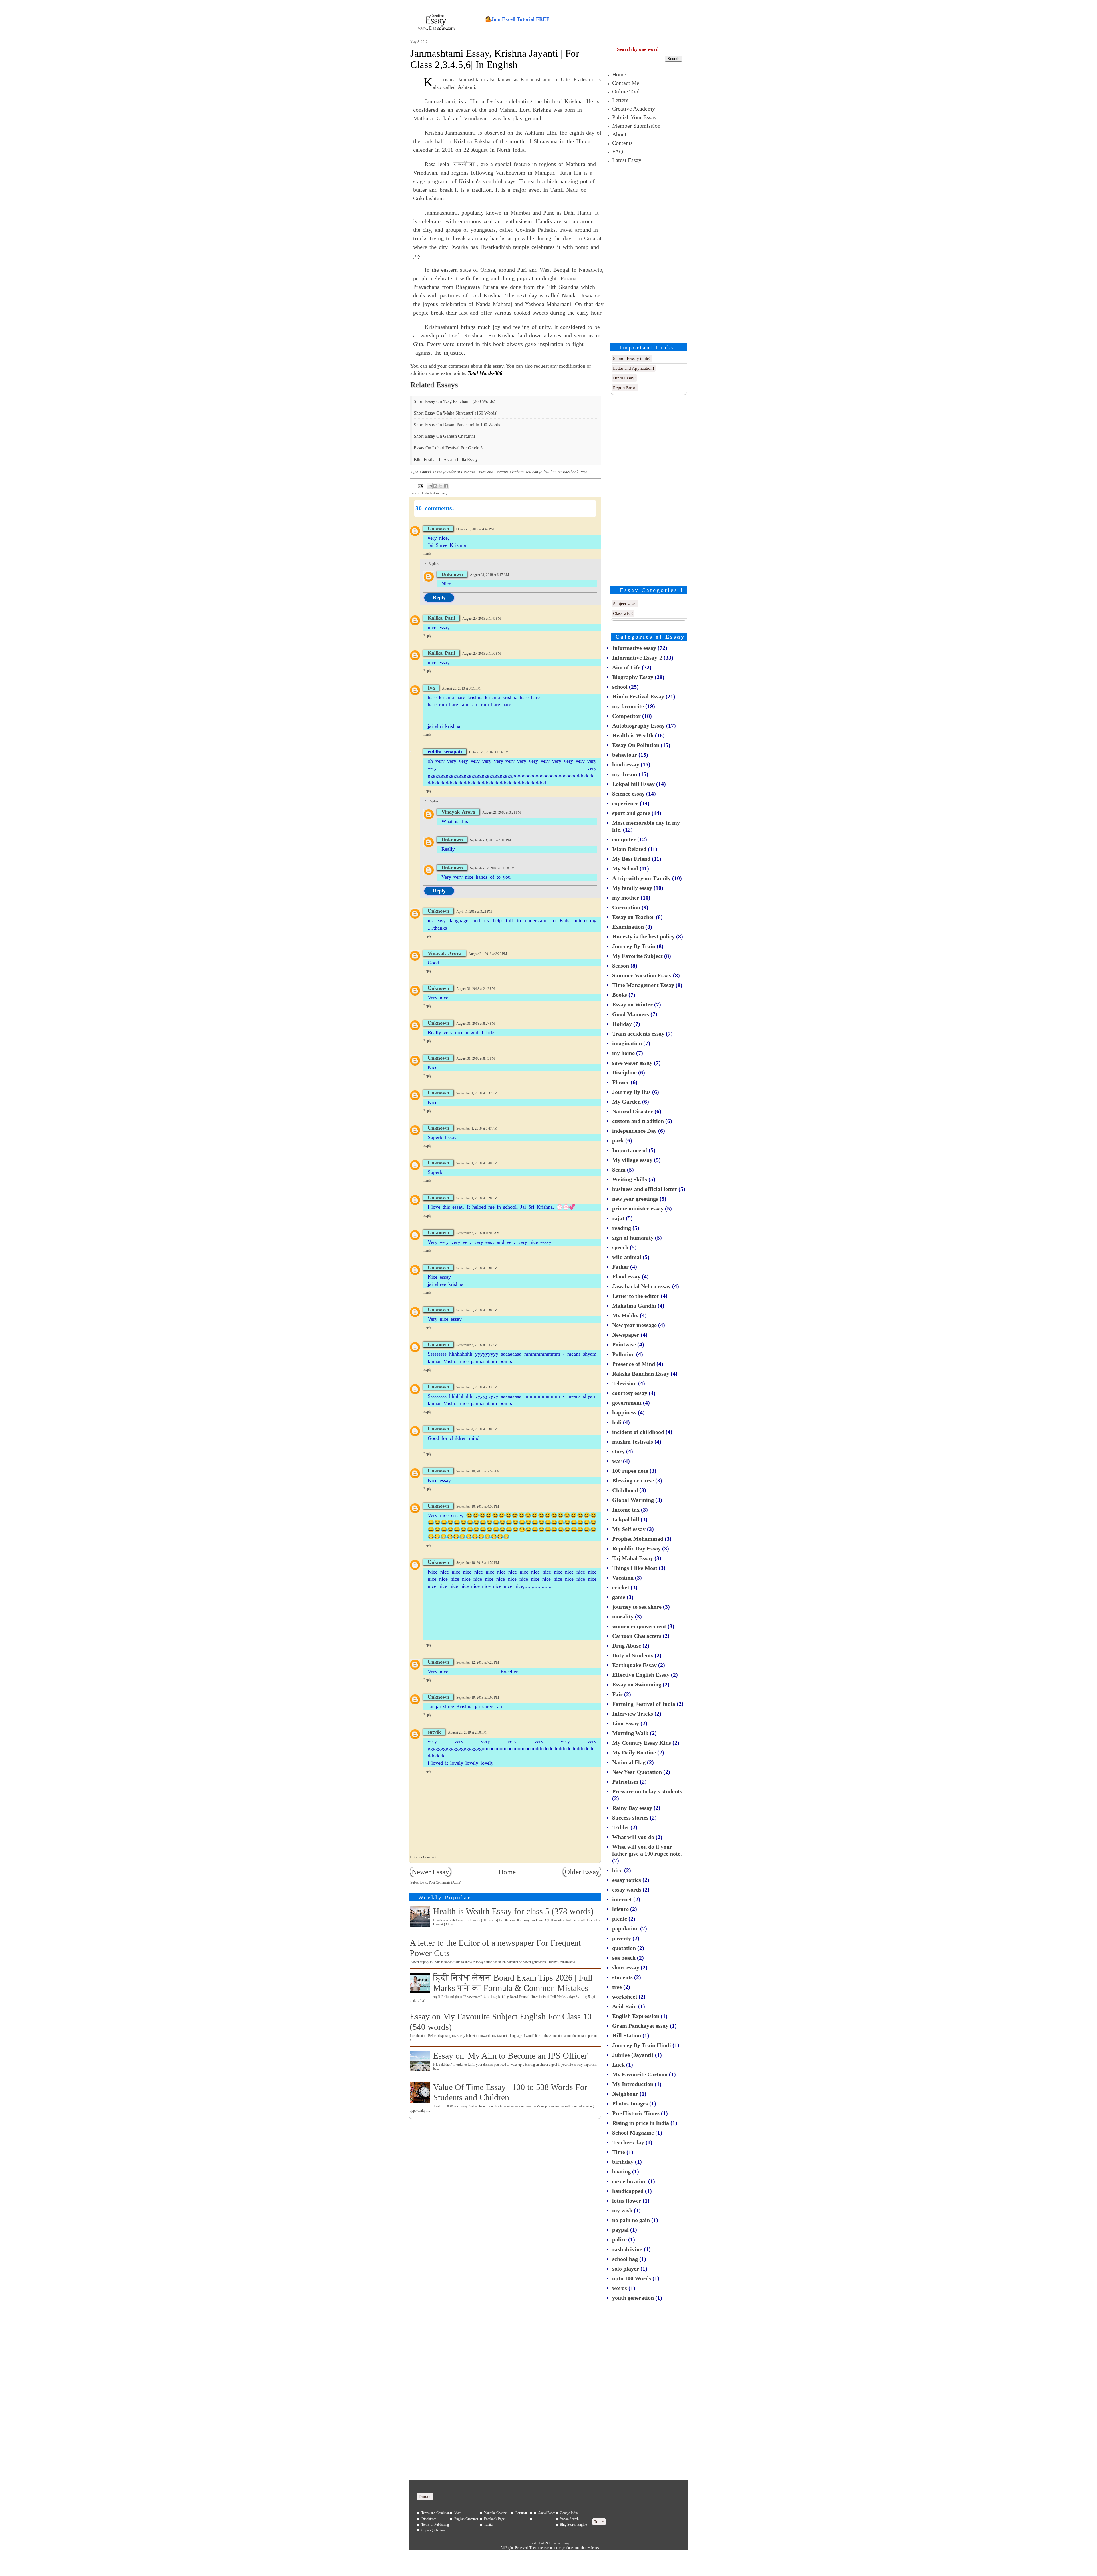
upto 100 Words (632, 2278)
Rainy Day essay (632, 1808)
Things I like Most (635, 1568)
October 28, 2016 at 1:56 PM (489, 752)
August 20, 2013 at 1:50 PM (482, 654)
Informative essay (634, 648)
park (618, 1140)
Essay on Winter (632, 1004)
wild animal (627, 1257)
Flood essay (626, 1276)
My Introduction (633, 2084)
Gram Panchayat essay (640, 2026)
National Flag (629, 1762)
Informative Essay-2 (637, 658)
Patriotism (625, 1782)
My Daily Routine (634, 1752)
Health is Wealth (633, 735)
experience (625, 803)
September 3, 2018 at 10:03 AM (478, 1233)
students (622, 1977)
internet (622, 1899)
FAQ (618, 151)
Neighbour (625, 2094)
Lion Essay (626, 1723)
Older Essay (582, 1872)
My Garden (626, 1102)
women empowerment (639, 1626)
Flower (621, 1082)
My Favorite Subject (637, 956)
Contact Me (626, 83)
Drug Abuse (627, 1646)
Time (619, 2152)
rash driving (627, 2249)
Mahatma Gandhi (634, 1306)
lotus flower (627, 2201)
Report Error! (625, 388)
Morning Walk (630, 1733)
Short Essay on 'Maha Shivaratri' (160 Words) (456, 413)
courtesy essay (630, 1393)
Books (620, 995)
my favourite (628, 706)
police (619, 2239)
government (627, 1403)
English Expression (636, 2016)
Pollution (623, 1354)
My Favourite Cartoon (640, 2074)
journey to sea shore (637, 1607)
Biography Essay (633, 677)
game (619, 1597)
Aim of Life (626, 667)
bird (617, 1870)
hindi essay (626, 764)
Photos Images (630, 2103)
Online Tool (626, 91)
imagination (627, 1043)
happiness (624, 1412)
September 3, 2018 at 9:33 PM (477, 1345)
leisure (620, 1909)
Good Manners (631, 1014)
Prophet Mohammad (638, 1539)
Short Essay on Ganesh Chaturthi (444, 436)
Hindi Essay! (624, 378)
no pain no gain (631, 2220)
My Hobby (625, 1315)
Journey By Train (634, 946)
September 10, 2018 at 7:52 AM (478, 1471)
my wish (622, 2210)
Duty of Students (633, 1655)
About (619, 134)
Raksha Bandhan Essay (641, 1374)
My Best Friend (631, 859)
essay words (627, 1890)
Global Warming (633, 1500)
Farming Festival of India (644, 1704)
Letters (620, 100)
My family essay (632, 888)
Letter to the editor (636, 1296)
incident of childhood (638, 1432)
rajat (618, 1218)
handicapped (628, 2191)
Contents (622, 143)
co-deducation (629, 2181)
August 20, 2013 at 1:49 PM (482, 619)
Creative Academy (634, 109)
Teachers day (628, 2142)
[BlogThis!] (435, 486)
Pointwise (624, 1344)
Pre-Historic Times (636, 2113)
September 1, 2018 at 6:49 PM (477, 1163)
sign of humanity (633, 1238)
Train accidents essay (638, 1034)
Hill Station (627, 2035)
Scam (619, 1170)
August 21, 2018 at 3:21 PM (502, 812)
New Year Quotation (637, 1772)
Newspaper (626, 1335)
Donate (425, 2497)
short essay (626, 1967)
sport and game (631, 813)
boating (621, 2171)
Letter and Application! (634, 368)
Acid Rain (624, 2006)
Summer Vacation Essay (642, 975)
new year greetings (635, 1199)
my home (623, 1053)
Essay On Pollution (636, 745)
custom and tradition (638, 1121)
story (618, 1451)
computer (624, 839)
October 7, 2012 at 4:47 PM (475, 529)
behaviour (625, 755)
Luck (618, 2065)
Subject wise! (625, 604)
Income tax (626, 1510)
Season (621, 966)
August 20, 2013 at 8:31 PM (461, 688)
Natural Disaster (633, 1111)
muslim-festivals (633, 1442)
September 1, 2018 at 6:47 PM (477, 1128)
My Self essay (629, 1529)
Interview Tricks (633, 1714)
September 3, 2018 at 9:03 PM (491, 840)
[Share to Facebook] (446, 486)
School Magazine (633, 2133)
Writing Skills (630, 1179)
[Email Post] (420, 486)
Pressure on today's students (647, 1791)
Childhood (625, 1490)
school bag (625, 2259)
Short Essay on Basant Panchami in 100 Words (457, 425)
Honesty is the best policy (643, 936)
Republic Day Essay (636, 1548)
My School (625, 868)
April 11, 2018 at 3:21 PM (474, 912)
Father (620, 1267)
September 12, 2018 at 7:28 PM (478, 1662)
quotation (624, 1948)
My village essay (632, 1160)
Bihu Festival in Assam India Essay (446, 460)
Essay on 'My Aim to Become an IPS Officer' (511, 2056)
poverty (622, 1938)
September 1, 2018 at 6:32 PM (477, 1093)
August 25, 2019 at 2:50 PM (467, 1732)
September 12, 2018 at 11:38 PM (492, 868)
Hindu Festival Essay (434, 493)
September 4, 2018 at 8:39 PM (477, 1429)
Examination (628, 927)
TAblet (621, 1827)
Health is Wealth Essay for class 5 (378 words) (513, 1911)
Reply (427, 553)
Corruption (626, 907)
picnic (620, 1919)
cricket (621, 1587)
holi (617, 1422)
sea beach (624, 1958)
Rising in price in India (641, 2123)
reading (622, 1228)
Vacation (623, 1578)
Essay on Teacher (633, 917)
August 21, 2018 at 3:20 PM (488, 954)
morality (623, 1616)
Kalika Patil (441, 618)
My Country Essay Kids (642, 1743)
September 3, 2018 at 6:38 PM (477, 1310)
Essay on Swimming (637, 1684)
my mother (626, 898)
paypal (620, 2230)
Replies (434, 564)
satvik (434, 1732)
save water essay (632, 1063)
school (620, 687)
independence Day (634, 1131)
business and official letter (645, 1189)
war (617, 1461)
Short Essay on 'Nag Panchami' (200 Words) (454, 401)
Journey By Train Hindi (642, 2045)
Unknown (438, 529)
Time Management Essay (643, 985)
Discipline (624, 1072)
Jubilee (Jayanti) (633, 2055)
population (625, 1928)
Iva (431, 688)
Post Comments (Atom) (445, 1882)
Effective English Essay (641, 1675)
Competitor (626, 716)
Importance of (630, 1150)
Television (624, 1383)
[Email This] (430, 486)
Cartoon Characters (637, 1636)
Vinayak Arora (458, 812)
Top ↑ (599, 2522)
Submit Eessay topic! (632, 359)
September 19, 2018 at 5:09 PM (478, 1698)
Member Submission (636, 126)
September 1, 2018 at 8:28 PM (477, 1198)
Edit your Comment (423, 1857)
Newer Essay (430, 1872)
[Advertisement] (650, 252)
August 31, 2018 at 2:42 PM (476, 989)
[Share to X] (441, 486)
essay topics (627, 1880)
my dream (625, 774)
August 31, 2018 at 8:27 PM (476, 1024)
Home (507, 1872)
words (620, 2288)
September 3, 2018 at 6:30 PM (477, 1268)
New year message (634, 1325)
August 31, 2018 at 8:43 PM (476, 1058)
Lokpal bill (626, 1519)
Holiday (622, 1024)
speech (620, 1247)
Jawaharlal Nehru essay (641, 1286)
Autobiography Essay (638, 726)
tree (617, 1987)
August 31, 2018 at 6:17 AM (490, 575)
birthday (623, 2162)
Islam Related (629, 849)
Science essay (628, 794)
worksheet (625, 1997)
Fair (617, 1694)
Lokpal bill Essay (633, 784)
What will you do (633, 1837)
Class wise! (623, 613)
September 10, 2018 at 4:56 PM (478, 1563)
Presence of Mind (634, 1364)
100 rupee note (630, 1471)
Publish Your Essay (634, 117)
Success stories (630, 1818)
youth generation (633, 2298)
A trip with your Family (641, 878)
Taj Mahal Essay (633, 1558)
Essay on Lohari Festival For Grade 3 (448, 448)
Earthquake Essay (634, 1665)
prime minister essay (638, 1208)
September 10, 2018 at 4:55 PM (478, 1506)
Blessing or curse (633, 1480)
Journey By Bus (631, 1092)
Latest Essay (627, 160)
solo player (626, 2269)
